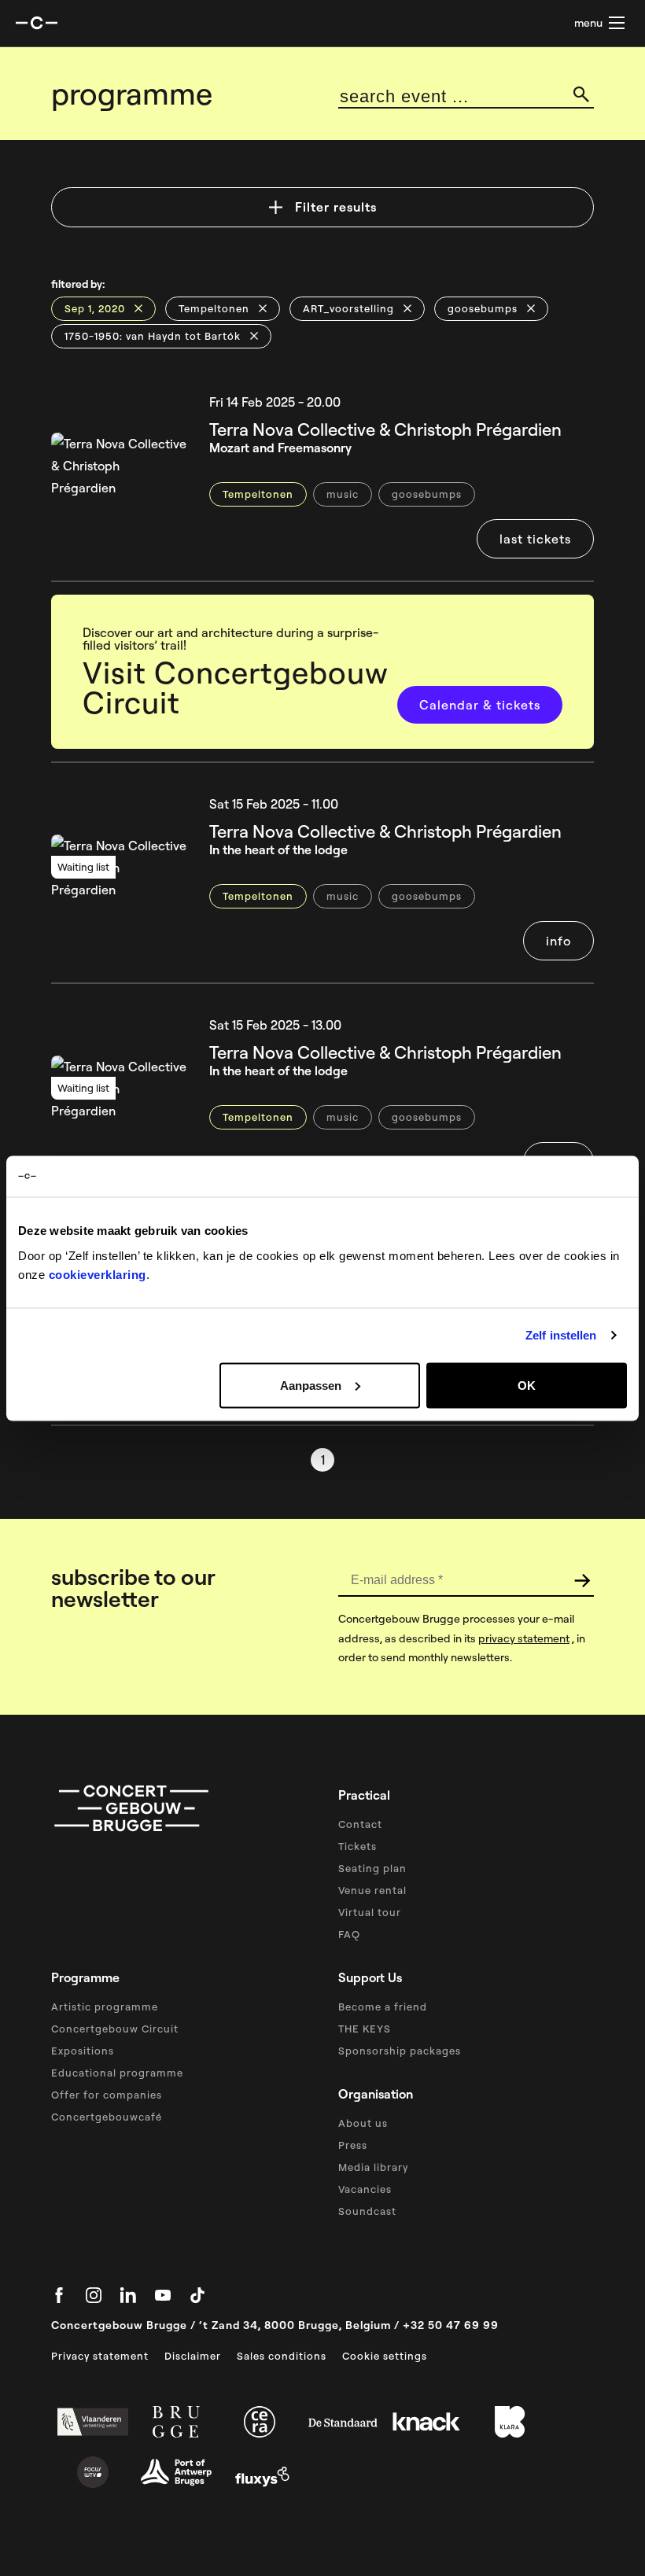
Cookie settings (385, 2356)
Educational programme (117, 2073)
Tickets (358, 1846)
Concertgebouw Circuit (115, 2029)
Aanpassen (311, 1385)
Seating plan (372, 1868)
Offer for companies (107, 2095)
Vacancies (365, 2189)
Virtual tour (370, 1912)
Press (353, 2145)
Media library (373, 2167)
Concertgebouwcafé (107, 2117)
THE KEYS (365, 2029)
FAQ (349, 1934)
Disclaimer (193, 2356)
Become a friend (383, 2007)
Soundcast (367, 2211)
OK (527, 1385)
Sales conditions (282, 2356)
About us (363, 2123)
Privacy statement (100, 2356)
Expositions (83, 2051)
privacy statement (524, 1638)
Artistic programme (105, 2007)
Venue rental (372, 1890)
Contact (360, 1824)
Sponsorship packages (400, 2051)
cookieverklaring (98, 1274)
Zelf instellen (561, 1335)
